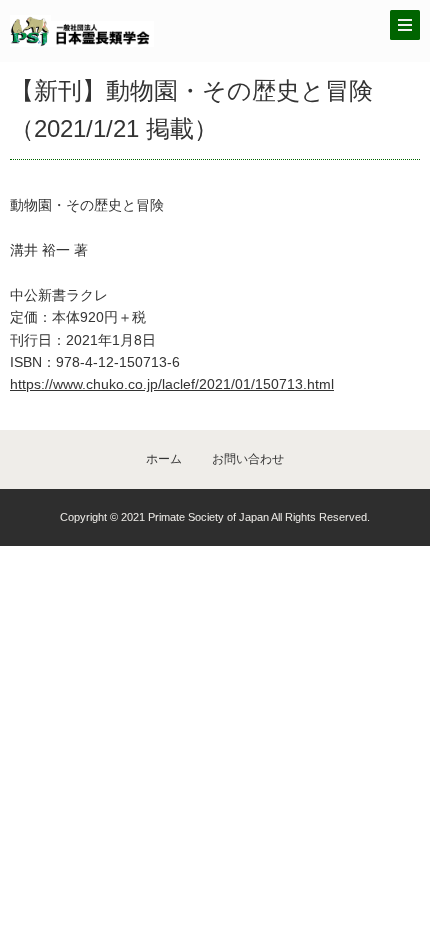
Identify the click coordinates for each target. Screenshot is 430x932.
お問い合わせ (248, 459)
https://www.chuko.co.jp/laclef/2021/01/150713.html (172, 384)
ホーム (164, 459)
